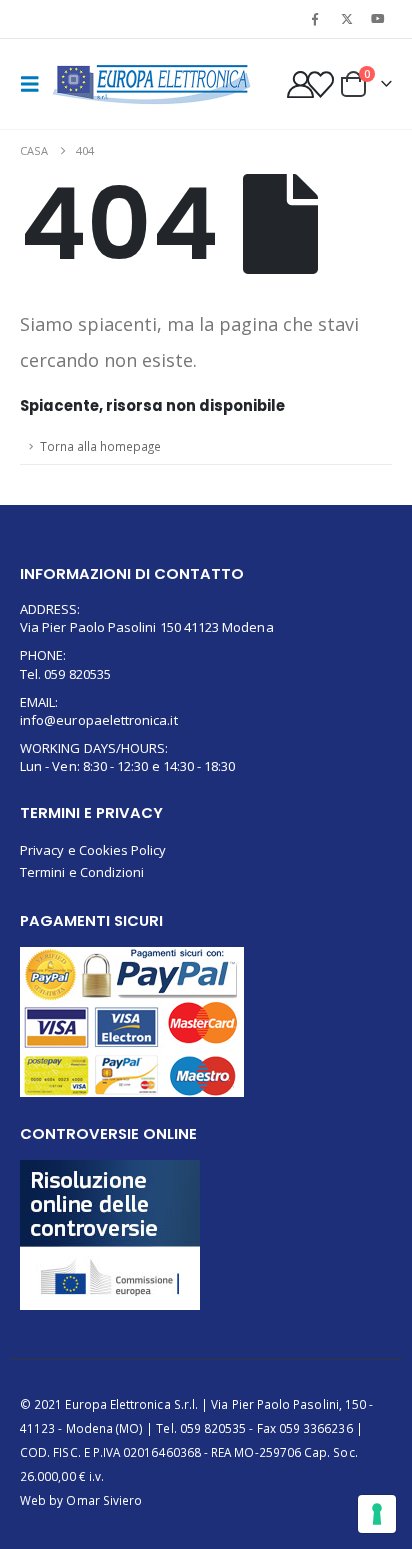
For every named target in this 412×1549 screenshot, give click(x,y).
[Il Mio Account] (300, 84)
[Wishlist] (321, 84)
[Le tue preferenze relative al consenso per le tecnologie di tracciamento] (377, 1514)
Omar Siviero (104, 1500)
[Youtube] (378, 19)
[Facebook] (315, 19)
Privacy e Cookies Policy (93, 850)
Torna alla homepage (100, 446)
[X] (347, 19)
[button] (36, 84)
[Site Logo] (152, 84)
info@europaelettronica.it (99, 720)
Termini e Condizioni (82, 872)
